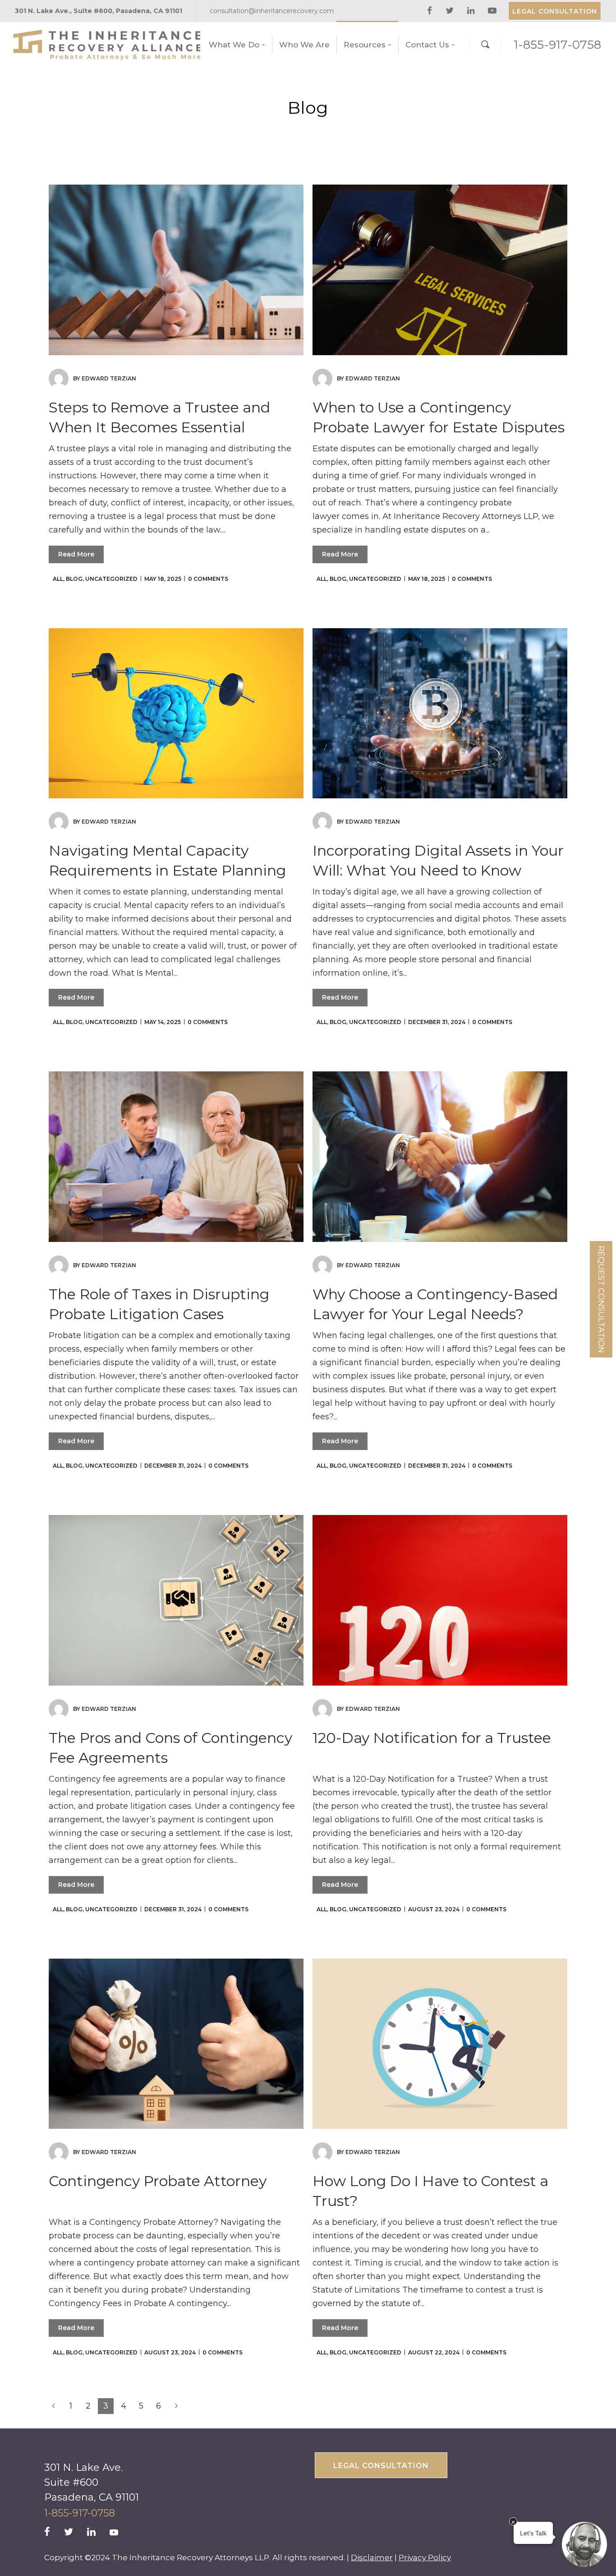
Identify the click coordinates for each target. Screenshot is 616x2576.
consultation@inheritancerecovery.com (272, 11)
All (58, 579)
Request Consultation (601, 1299)
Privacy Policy (425, 2557)
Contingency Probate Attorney (158, 2181)
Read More (76, 554)
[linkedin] (472, 11)
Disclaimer (372, 2557)
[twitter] (451, 11)
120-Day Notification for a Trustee (432, 1738)
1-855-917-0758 (557, 45)
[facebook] (431, 11)
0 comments (208, 579)
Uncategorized (111, 579)
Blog (74, 579)
